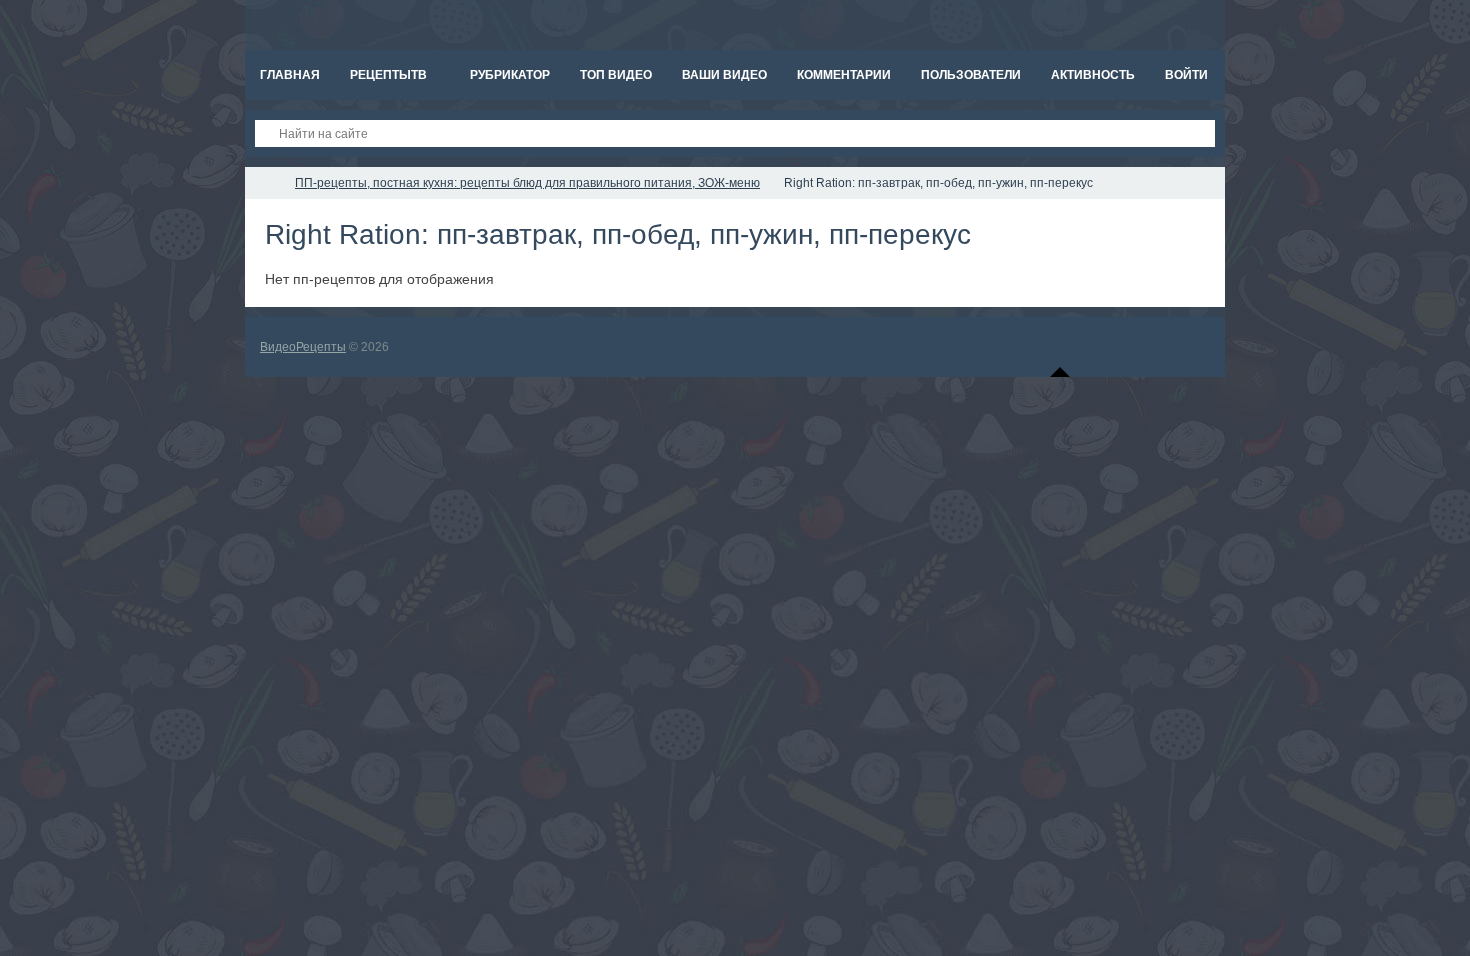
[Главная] (263, 183)
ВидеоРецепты (303, 347)
